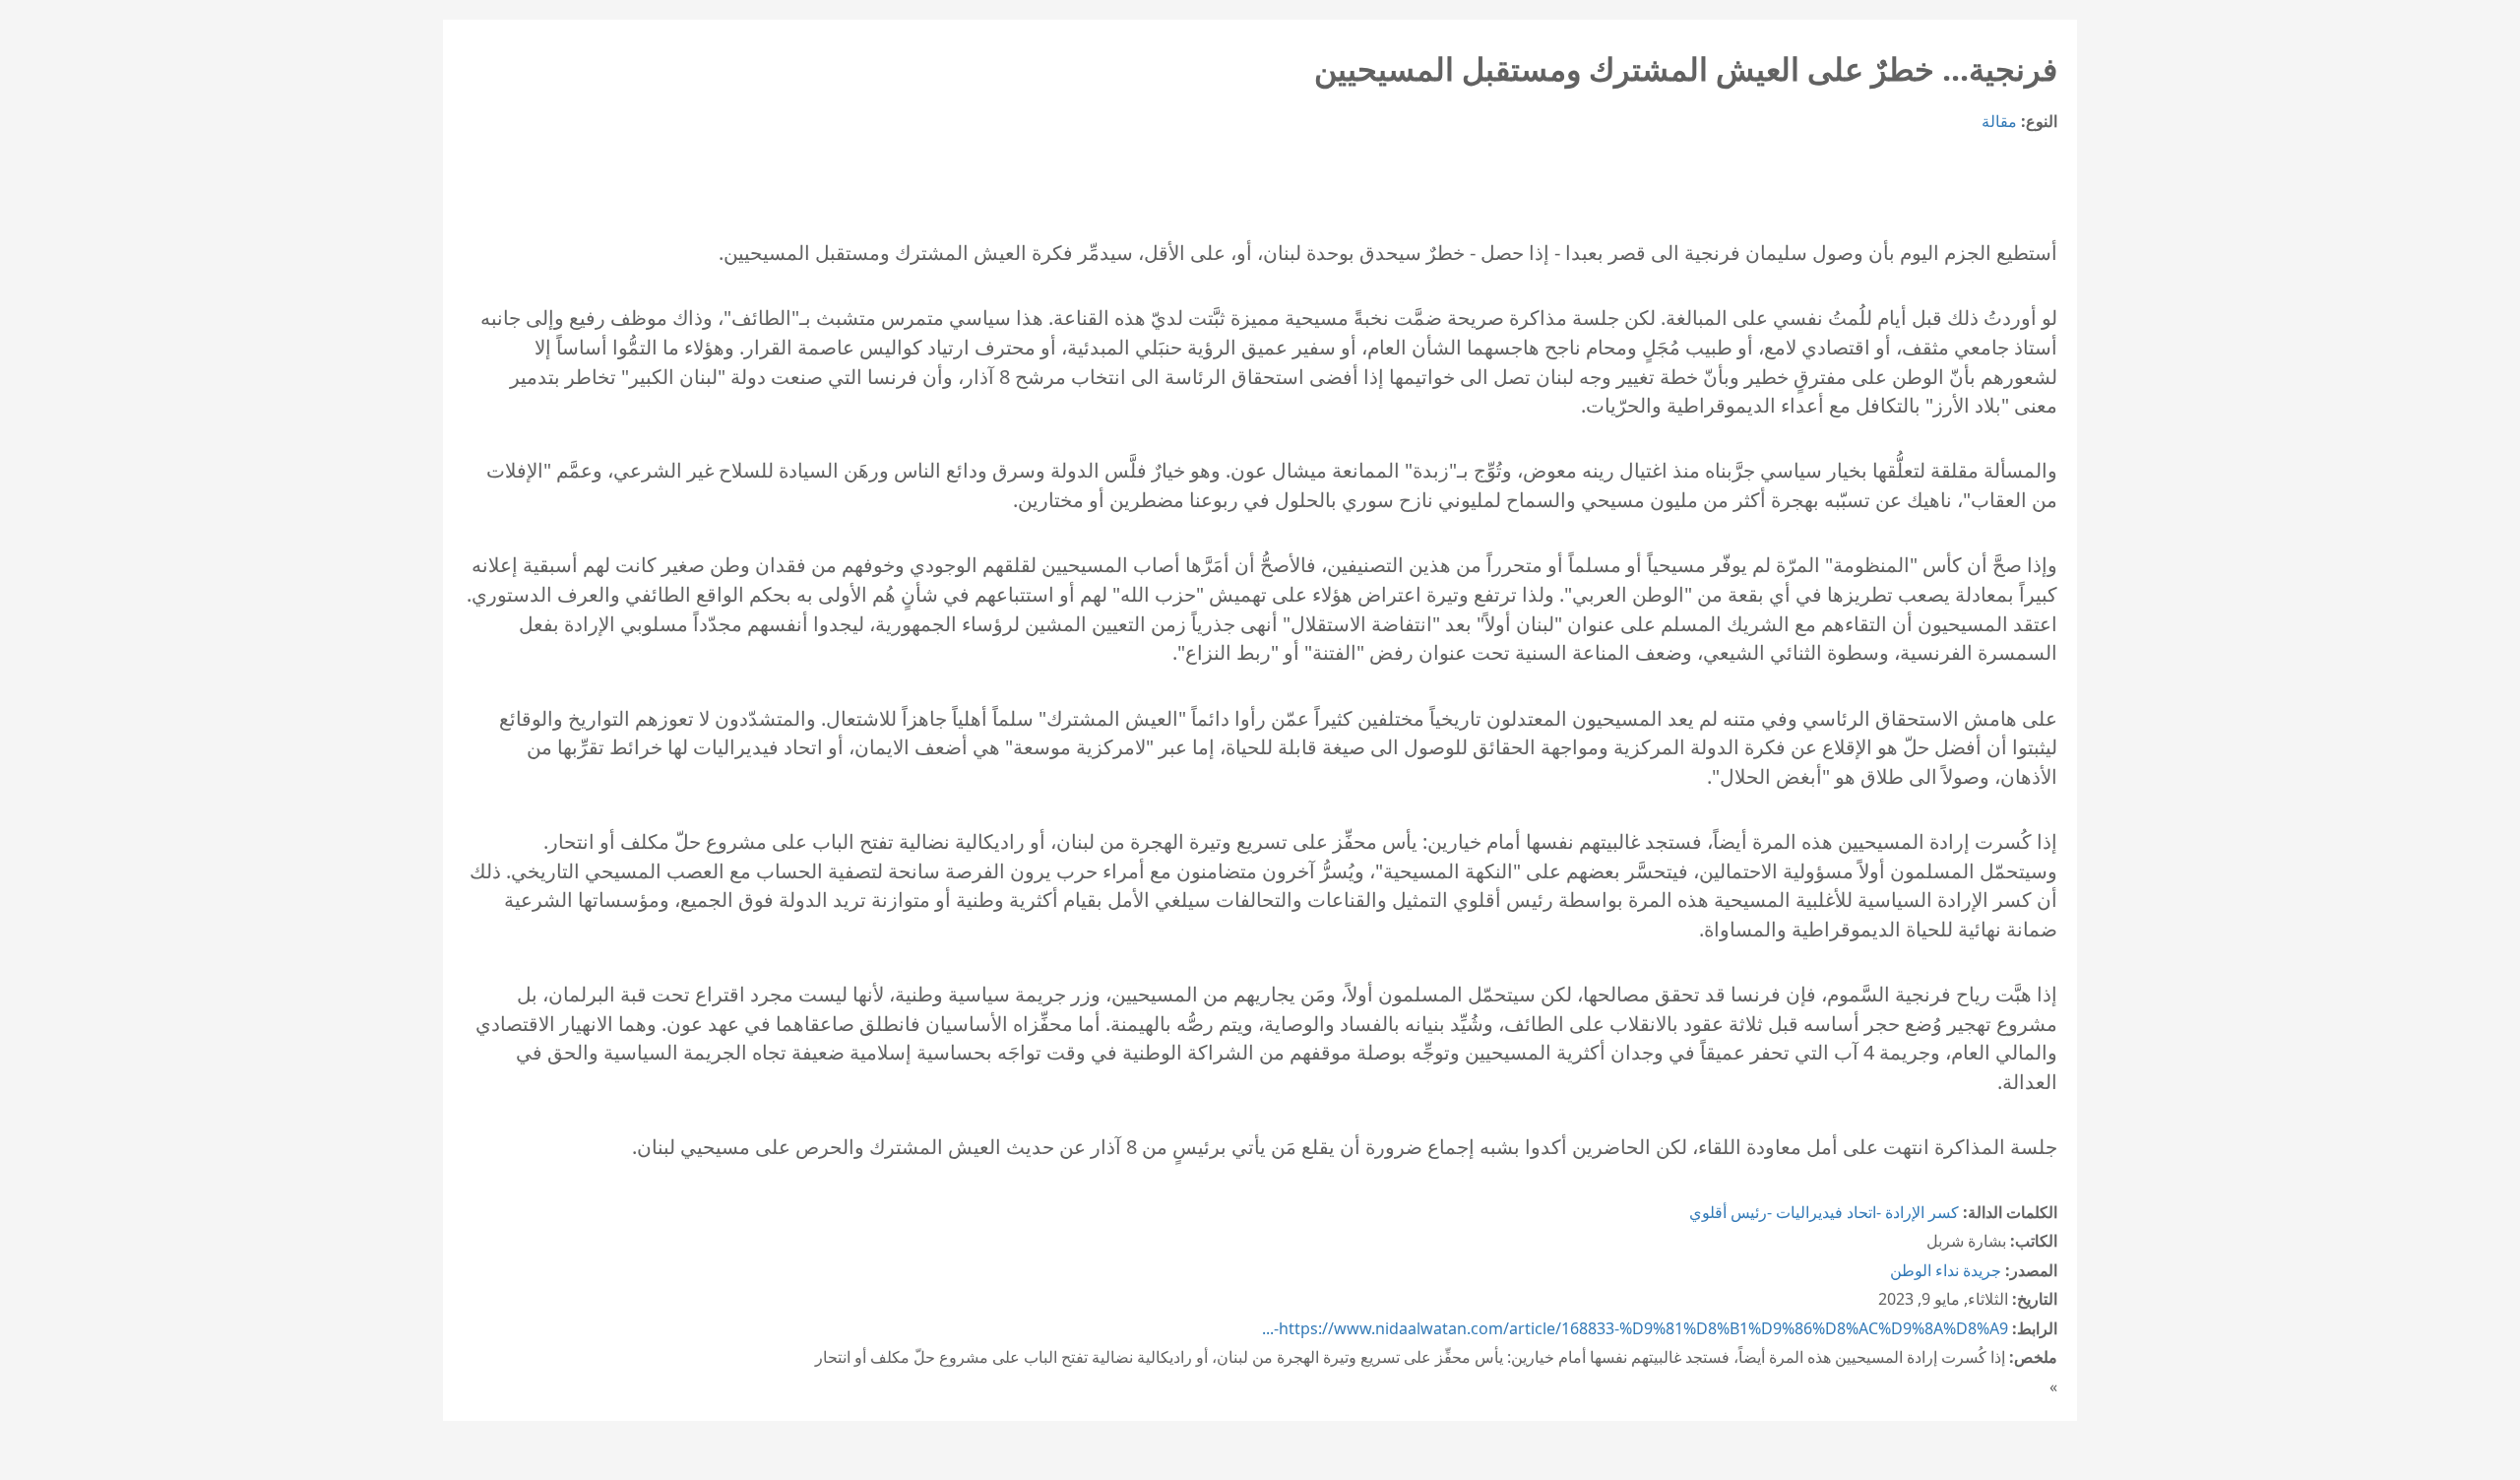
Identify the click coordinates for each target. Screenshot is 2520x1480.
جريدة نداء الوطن (1946, 1270)
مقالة (1999, 121)
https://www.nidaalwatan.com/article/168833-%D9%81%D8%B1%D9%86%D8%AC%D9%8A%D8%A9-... (1635, 1328)
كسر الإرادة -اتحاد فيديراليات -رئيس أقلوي (1824, 1212)
